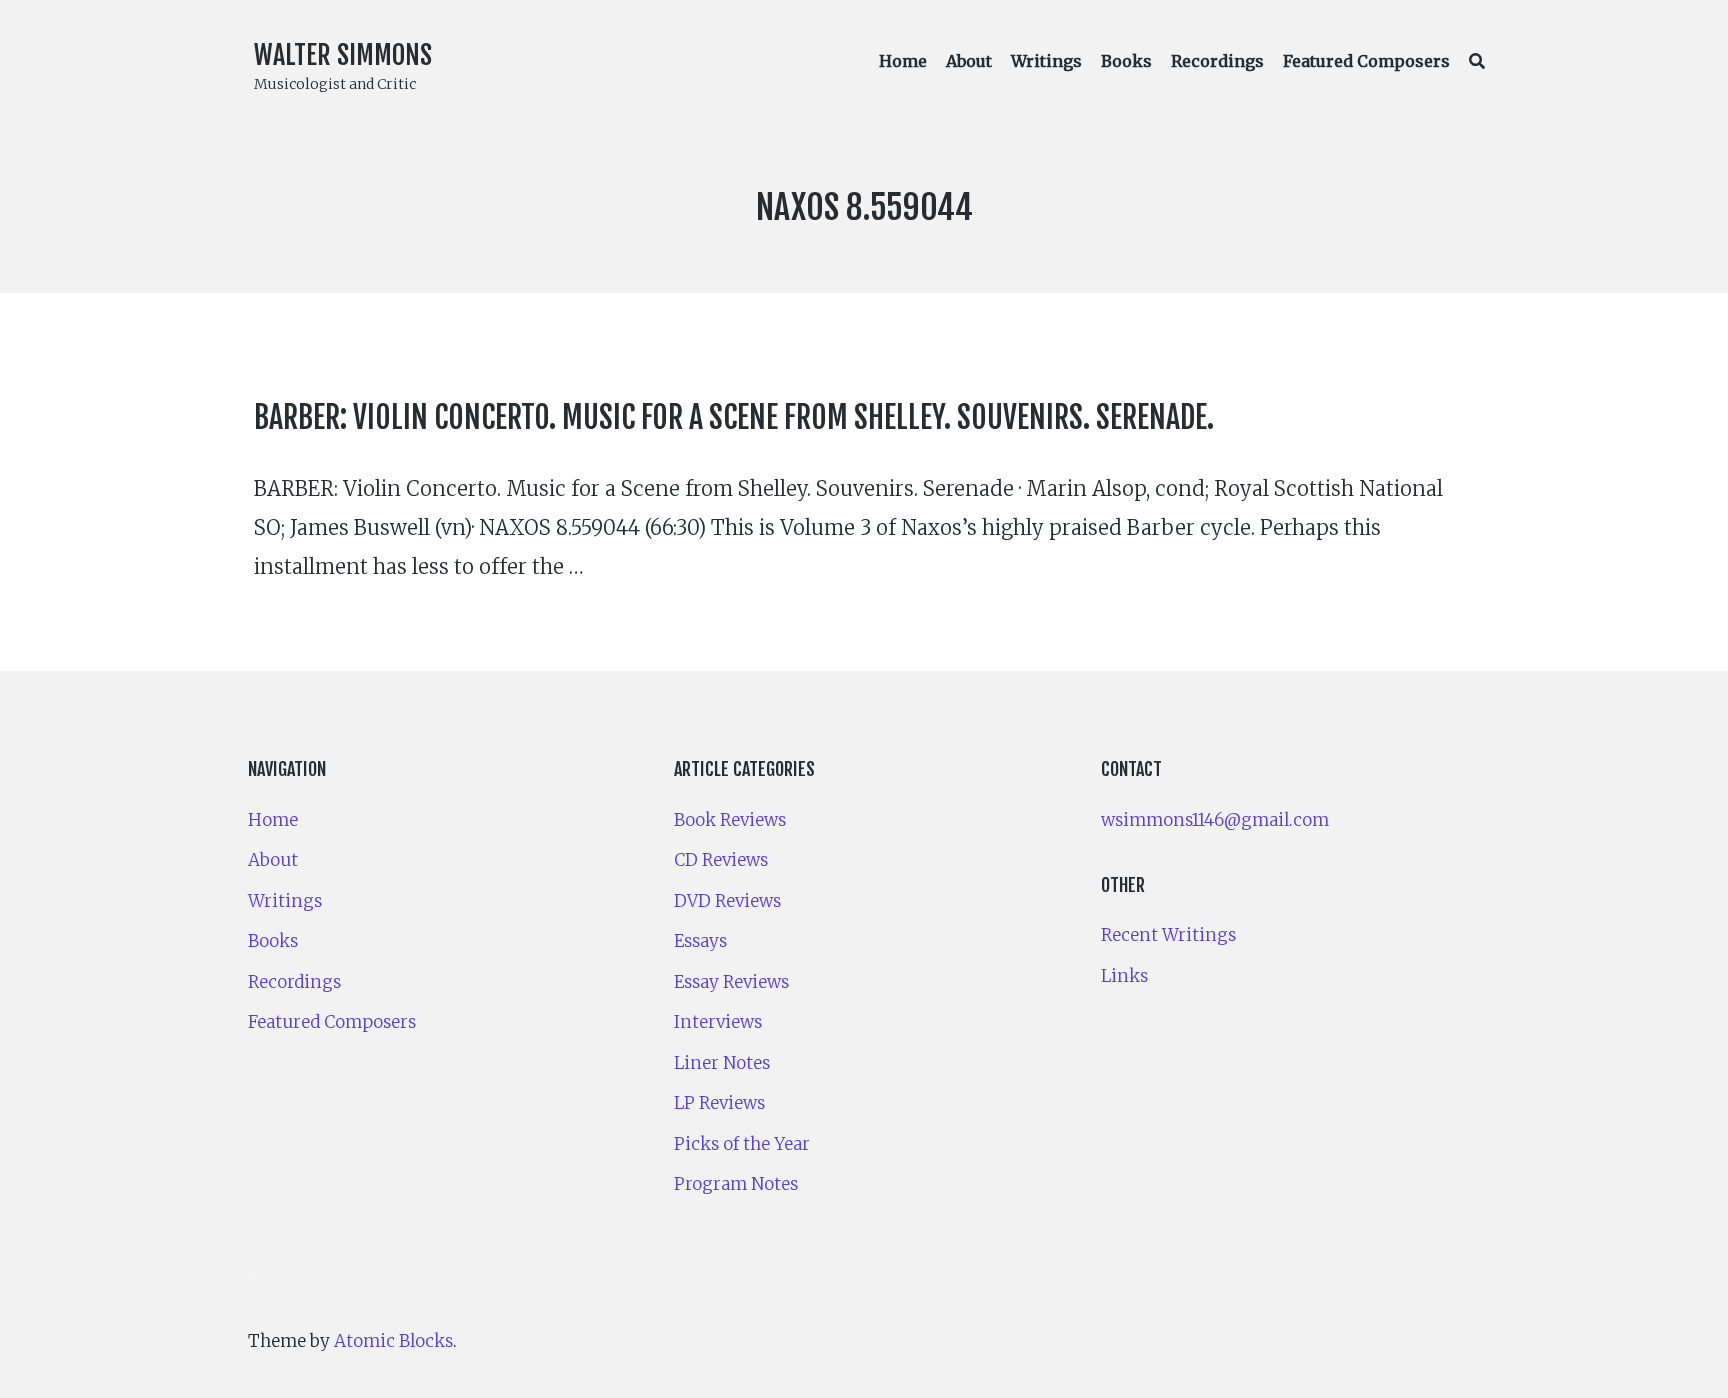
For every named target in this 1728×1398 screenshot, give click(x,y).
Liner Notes (722, 1063)
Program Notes (736, 1184)
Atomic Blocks (393, 1341)
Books (1126, 61)
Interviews (718, 1022)
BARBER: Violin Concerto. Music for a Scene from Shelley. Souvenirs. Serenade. (734, 417)
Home (903, 61)
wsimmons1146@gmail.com (1215, 820)
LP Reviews (719, 1103)
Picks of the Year (742, 1144)
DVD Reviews (727, 901)
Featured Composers (1366, 61)
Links (1124, 976)
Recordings (1217, 61)
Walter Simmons (343, 55)
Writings (1046, 61)
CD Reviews (721, 860)
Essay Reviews (731, 982)
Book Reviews (730, 820)
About (969, 61)
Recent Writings (1168, 935)
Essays (700, 941)
